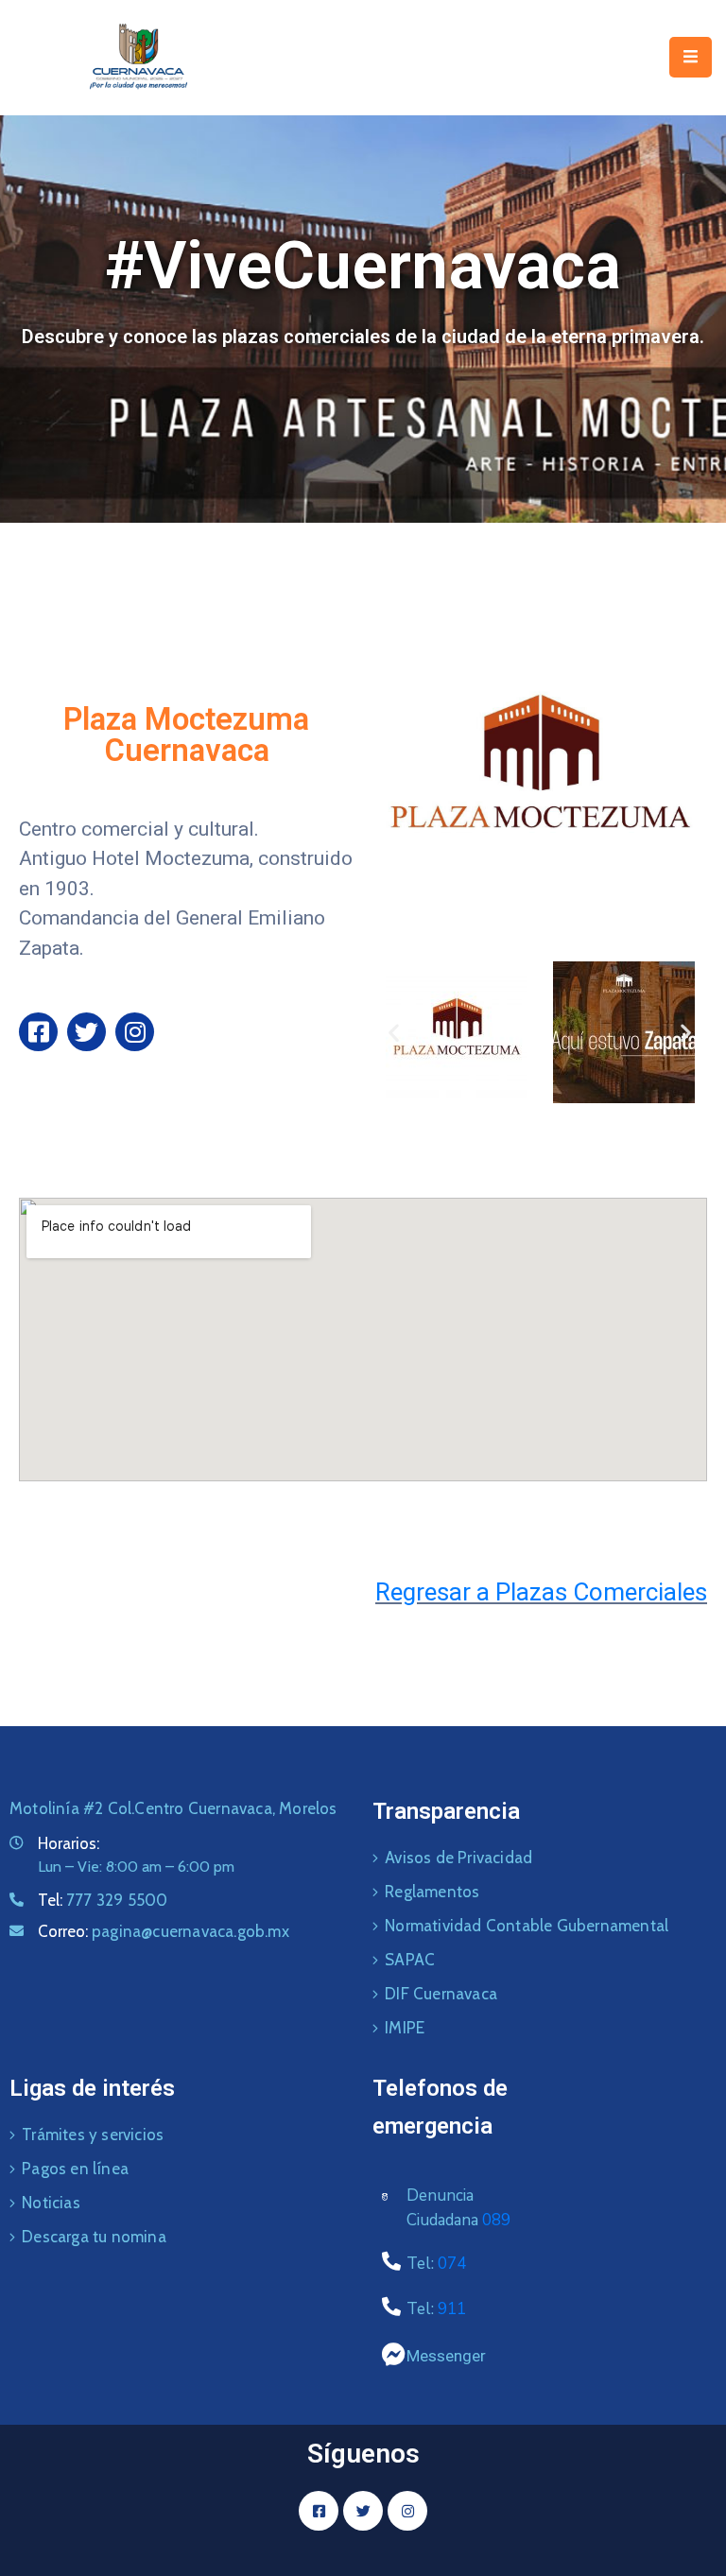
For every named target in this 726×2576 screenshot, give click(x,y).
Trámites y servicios (93, 2135)
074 (452, 2264)
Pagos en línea (75, 2169)
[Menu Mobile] (691, 57)
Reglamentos (432, 1892)
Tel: (103, 1900)
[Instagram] (135, 1032)
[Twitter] (86, 1032)
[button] (394, 1032)
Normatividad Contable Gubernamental (527, 1926)
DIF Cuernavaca (441, 1994)
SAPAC (410, 1960)
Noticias (51, 2203)
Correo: (164, 1931)
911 (452, 2309)
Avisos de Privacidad (458, 1858)
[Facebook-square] (38, 1032)
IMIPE (405, 2028)
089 (496, 2220)
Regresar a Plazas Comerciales (541, 1592)
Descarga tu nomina (94, 2237)
